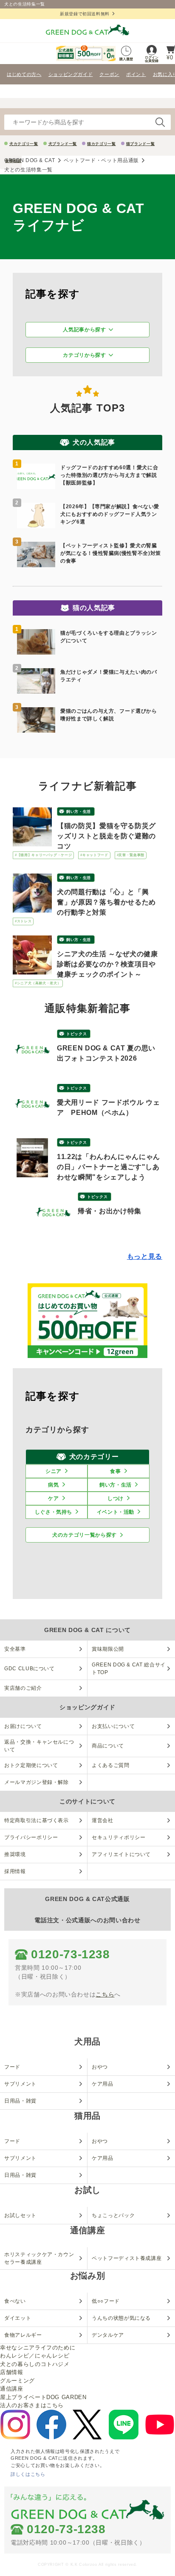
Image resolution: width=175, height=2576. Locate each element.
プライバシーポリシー (31, 1837)
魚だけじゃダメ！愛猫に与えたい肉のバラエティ (109, 676)
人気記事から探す (84, 330)
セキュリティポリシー (119, 1837)
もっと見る (145, 1256)
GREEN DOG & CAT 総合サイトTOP (129, 1669)
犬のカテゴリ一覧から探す (85, 1535)
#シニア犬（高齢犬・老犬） (38, 983)
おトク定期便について (31, 1765)
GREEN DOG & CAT (30, 160)
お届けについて (23, 1726)
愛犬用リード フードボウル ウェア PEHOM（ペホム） (108, 1107)
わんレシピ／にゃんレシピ (35, 2356)
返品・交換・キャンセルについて (39, 1746)
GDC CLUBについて (30, 1669)
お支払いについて (113, 1726)
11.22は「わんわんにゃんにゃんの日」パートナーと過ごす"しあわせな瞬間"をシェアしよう (109, 1167)
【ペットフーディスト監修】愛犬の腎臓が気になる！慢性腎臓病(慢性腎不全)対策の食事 (111, 553)
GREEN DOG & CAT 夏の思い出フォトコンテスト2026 (106, 1053)
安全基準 (15, 1649)
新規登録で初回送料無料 (85, 14)
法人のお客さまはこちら (32, 2405)
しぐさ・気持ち (54, 1512)
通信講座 (12, 2389)
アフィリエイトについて (121, 1854)
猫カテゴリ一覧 (102, 144)
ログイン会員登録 (152, 59)
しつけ (116, 1498)
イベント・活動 (116, 1512)
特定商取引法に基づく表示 (37, 1820)
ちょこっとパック (113, 2215)
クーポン (109, 74)
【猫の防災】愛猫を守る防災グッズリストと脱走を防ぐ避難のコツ (106, 836)
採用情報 (15, 1871)
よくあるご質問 (111, 1765)
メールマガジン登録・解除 (37, 1782)
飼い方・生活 (79, 812)
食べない (15, 2301)
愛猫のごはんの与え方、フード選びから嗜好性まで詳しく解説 (109, 715)
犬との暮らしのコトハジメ (35, 2364)
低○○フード (106, 2301)
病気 (53, 1485)
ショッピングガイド (71, 74)
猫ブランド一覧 (141, 144)
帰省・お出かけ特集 (110, 1211)
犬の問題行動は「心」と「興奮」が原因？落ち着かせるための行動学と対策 (106, 902)
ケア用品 (103, 2084)
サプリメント (20, 2084)
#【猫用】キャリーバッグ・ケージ (43, 855)
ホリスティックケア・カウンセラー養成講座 (39, 2258)
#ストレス (23, 921)
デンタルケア (108, 2335)
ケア (53, 1498)
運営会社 (103, 1820)
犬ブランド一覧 (63, 144)
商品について (108, 1746)
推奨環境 (15, 1854)
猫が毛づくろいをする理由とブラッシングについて (109, 637)
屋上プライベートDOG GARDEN (43, 2397)
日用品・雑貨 (20, 2101)
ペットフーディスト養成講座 (127, 2258)
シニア (54, 1471)
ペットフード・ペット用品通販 (101, 160)
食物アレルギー (23, 2335)
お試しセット (20, 2215)
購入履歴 (126, 59)
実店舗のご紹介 (23, 1688)
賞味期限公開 (108, 1649)
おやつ (100, 2067)
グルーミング (17, 2381)
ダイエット (18, 2318)
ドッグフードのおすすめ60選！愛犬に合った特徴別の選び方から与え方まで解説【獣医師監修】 (109, 475)
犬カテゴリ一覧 (24, 144)
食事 (115, 1471)
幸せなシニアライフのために (38, 2348)
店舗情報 (12, 2372)
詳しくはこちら (28, 2474)
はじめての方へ (24, 74)
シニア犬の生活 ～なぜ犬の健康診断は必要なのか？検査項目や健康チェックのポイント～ (107, 964)
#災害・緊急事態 (131, 855)
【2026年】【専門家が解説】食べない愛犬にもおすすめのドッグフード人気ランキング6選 (110, 514)
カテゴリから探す (84, 355)
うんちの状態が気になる (121, 2318)
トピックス (76, 1034)
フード (12, 2067)
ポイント (136, 74)
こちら (105, 1994)
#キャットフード (94, 855)
